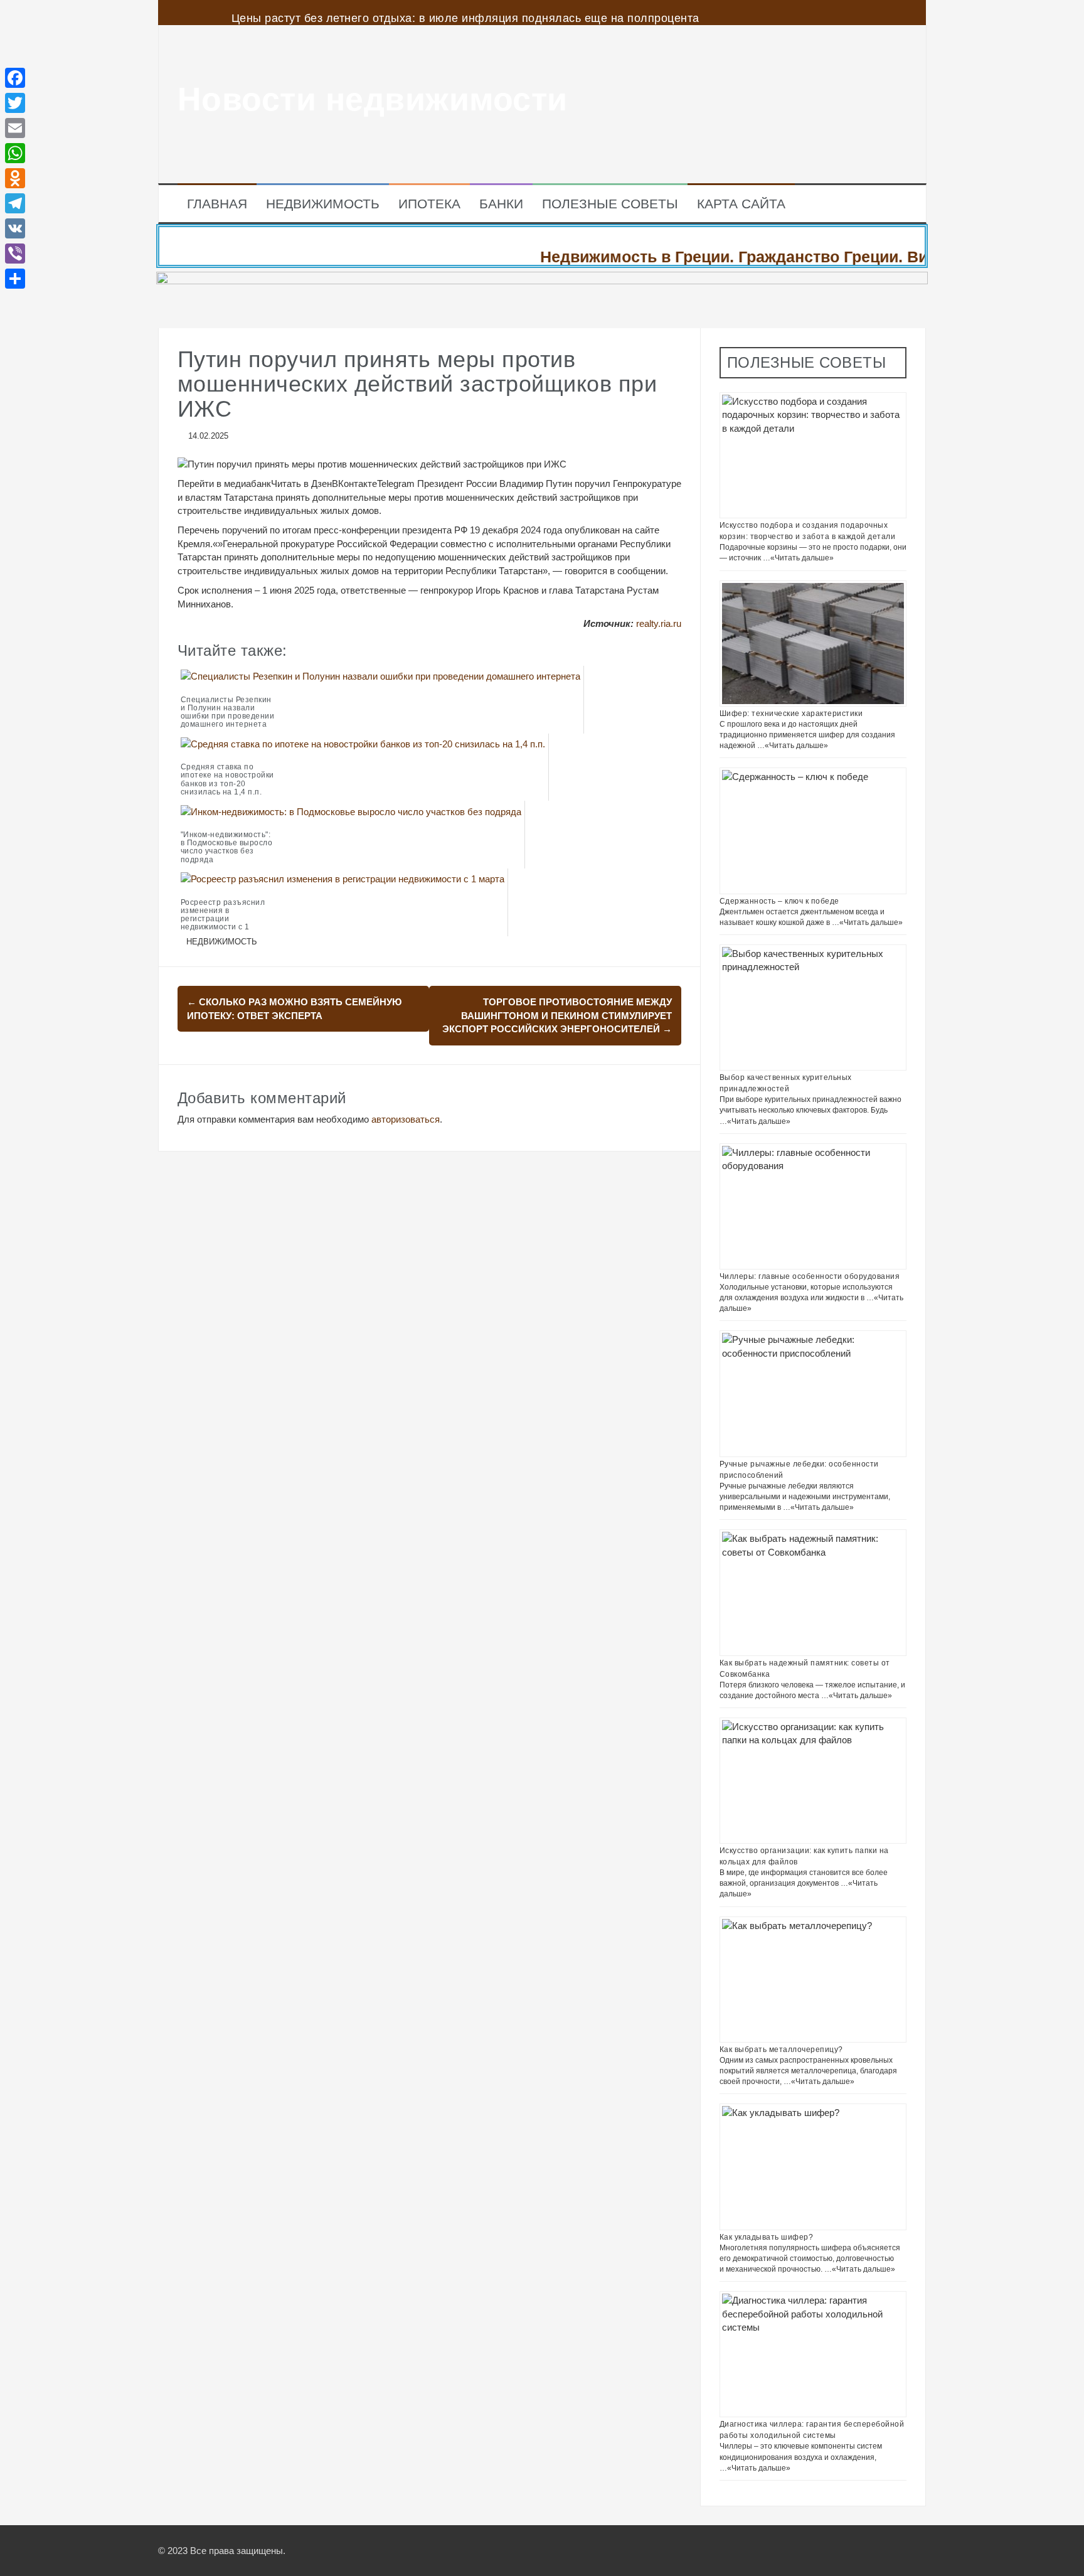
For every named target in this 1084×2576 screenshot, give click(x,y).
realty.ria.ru (659, 623)
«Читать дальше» (802, 558)
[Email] (15, 128)
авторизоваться (406, 1119)
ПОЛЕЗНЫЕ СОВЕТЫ (610, 204)
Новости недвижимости (373, 99)
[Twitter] (15, 103)
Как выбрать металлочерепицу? (781, 2050)
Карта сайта (741, 204)
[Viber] (15, 254)
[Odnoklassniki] (15, 178)
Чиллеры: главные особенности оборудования (810, 1276)
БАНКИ (501, 204)
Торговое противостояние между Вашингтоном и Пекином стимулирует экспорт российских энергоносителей (557, 1015)
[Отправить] (15, 279)
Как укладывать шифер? (767, 2237)
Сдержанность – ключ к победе (779, 901)
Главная (217, 204)
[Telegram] (15, 203)
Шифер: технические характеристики (791, 713)
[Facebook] (15, 78)
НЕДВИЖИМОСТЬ (323, 204)
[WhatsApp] (15, 153)
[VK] (15, 228)
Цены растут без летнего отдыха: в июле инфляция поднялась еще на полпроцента (465, 18)
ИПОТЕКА (429, 204)
